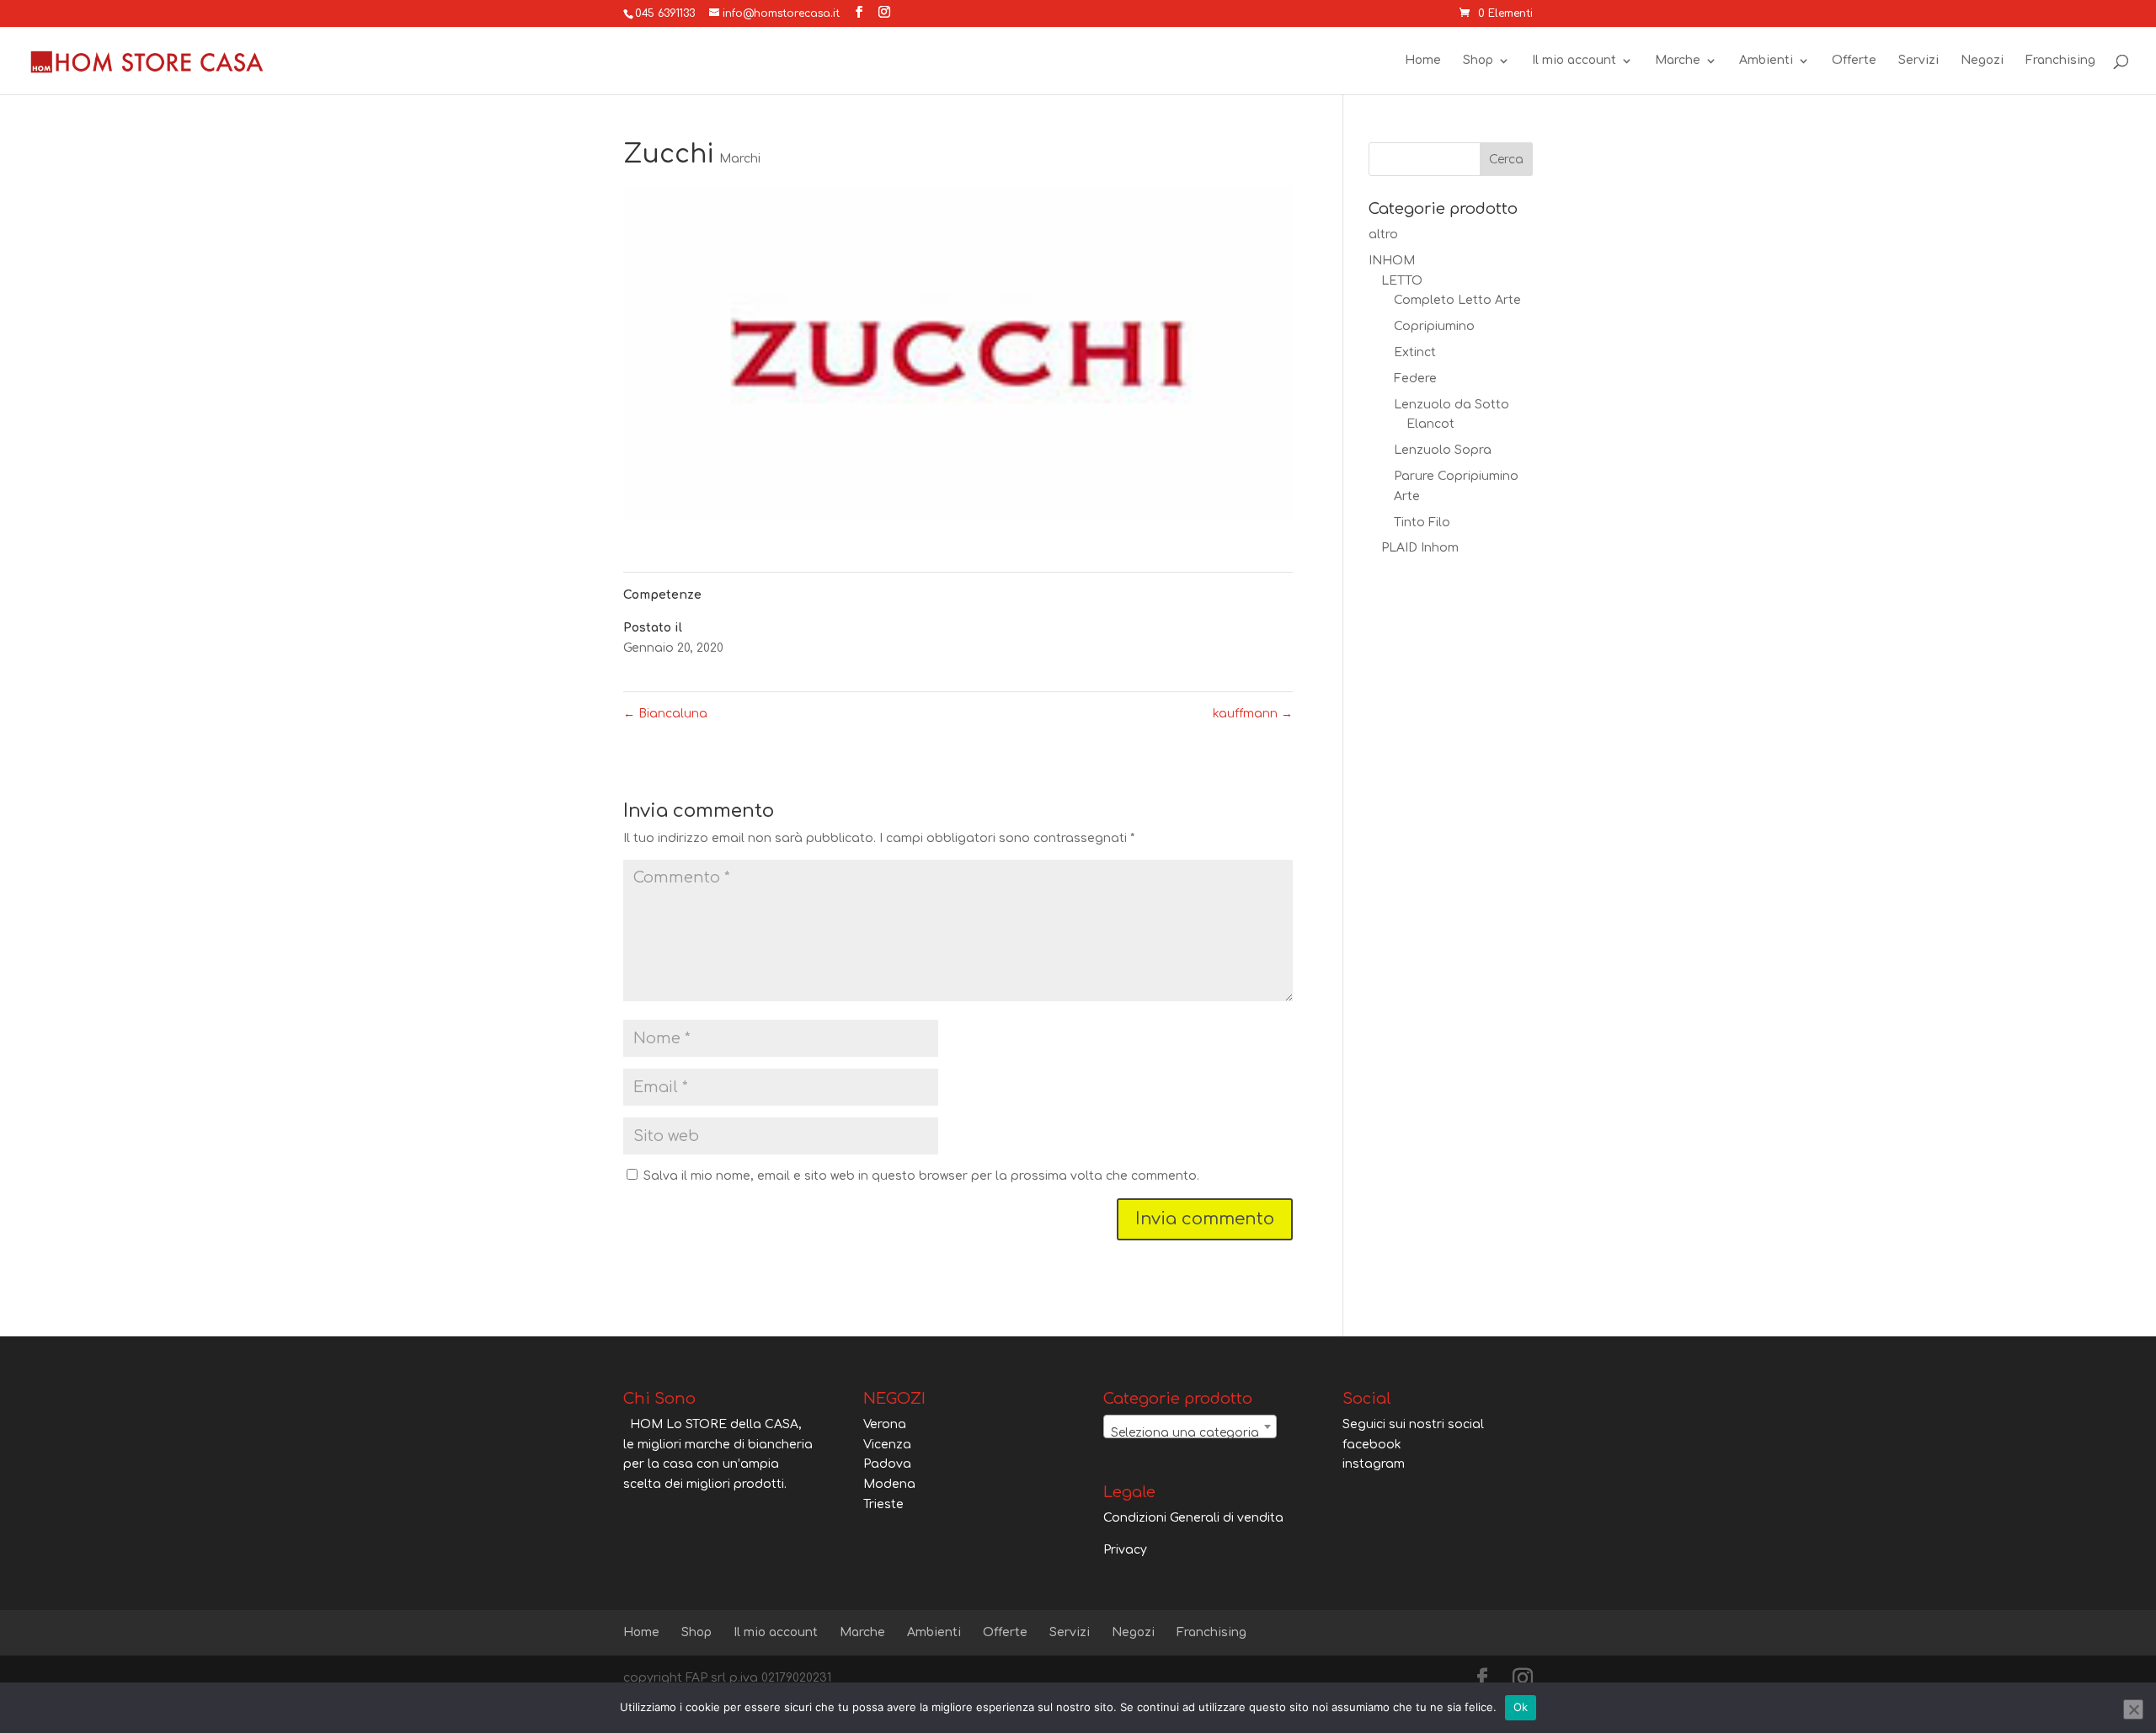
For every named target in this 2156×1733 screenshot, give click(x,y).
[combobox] (1190, 1426)
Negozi (1982, 61)
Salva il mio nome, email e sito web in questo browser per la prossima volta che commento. (921, 1176)
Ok (1521, 1707)
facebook (1372, 1445)
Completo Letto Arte (1457, 300)
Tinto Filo (1422, 523)
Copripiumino (1434, 326)
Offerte (1854, 61)
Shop (1478, 61)
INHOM (1392, 261)
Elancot (1430, 424)
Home (1423, 61)
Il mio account (1574, 61)
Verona (885, 1424)
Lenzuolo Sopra (1443, 450)
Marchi (740, 159)
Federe (1415, 379)
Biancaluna (665, 714)
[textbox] (1190, 1433)
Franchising (2060, 61)
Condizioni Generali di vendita (1193, 1518)
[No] (2133, 1709)
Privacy (1125, 1550)
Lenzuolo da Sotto (1452, 405)
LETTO (1402, 281)
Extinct (1415, 352)
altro (1383, 235)
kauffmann (1253, 714)
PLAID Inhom (1420, 548)
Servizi (1919, 61)
